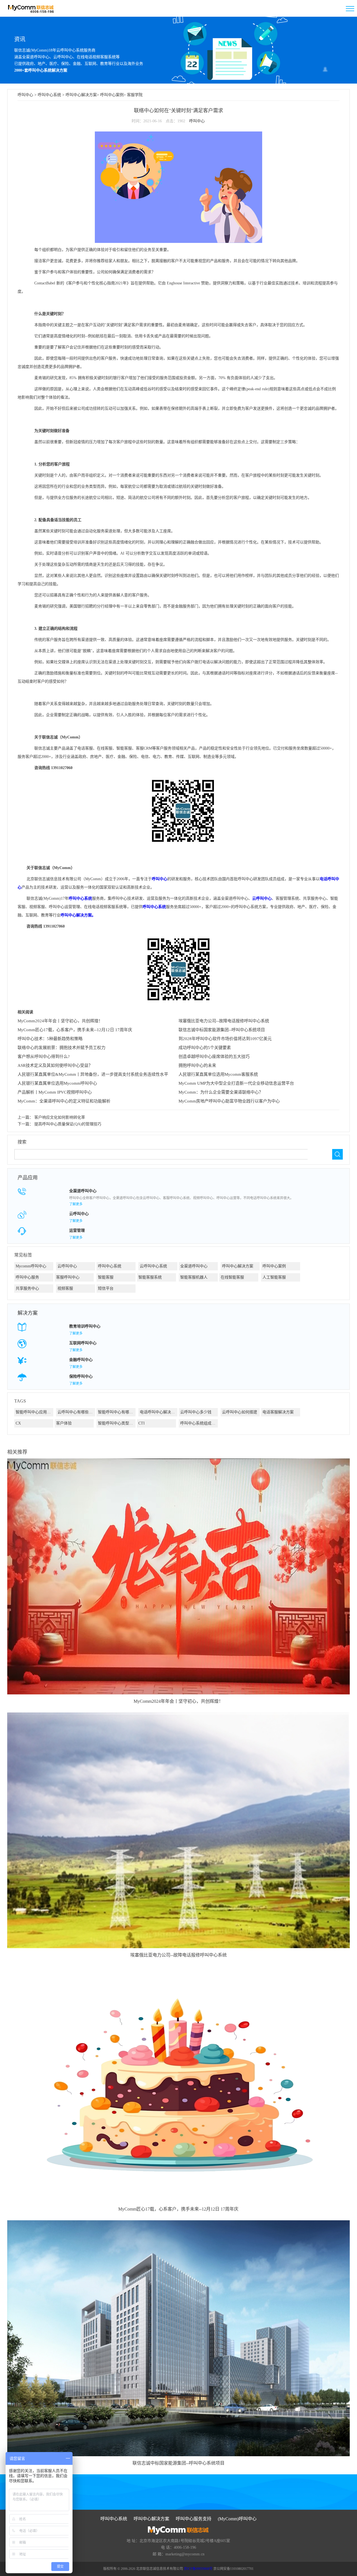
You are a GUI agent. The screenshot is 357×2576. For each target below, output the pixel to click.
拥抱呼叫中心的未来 (197, 1065)
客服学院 (135, 95)
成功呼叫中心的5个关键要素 (205, 1048)
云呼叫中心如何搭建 (240, 1412)
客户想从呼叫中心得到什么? (44, 1057)
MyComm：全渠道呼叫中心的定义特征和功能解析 (64, 1101)
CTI (142, 1423)
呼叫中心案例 (112, 95)
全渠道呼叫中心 (194, 1266)
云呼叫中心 (262, 898)
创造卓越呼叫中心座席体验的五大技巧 (214, 1057)
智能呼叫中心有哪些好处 (117, 1412)
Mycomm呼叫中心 (31, 1266)
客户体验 (64, 1423)
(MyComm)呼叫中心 (237, 2519)
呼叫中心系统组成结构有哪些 (199, 1423)
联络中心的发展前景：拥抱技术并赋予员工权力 (61, 1048)
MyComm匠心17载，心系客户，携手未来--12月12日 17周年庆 (75, 1030)
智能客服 (106, 1277)
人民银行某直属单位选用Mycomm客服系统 (218, 1074)
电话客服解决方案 (278, 1412)
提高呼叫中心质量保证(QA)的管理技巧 (68, 1124)
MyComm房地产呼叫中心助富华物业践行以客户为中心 (229, 1101)
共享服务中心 (27, 1288)
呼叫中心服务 (27, 1277)
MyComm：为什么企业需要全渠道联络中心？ (221, 1092)
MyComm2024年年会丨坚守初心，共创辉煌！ (60, 1021)
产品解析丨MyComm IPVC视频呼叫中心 (55, 1092)
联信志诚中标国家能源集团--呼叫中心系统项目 (222, 1030)
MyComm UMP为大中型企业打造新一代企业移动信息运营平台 (236, 1083)
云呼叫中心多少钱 (196, 1412)
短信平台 (106, 1288)
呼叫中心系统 (49, 95)
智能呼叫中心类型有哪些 (117, 1423)
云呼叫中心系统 (153, 1266)
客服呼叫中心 (68, 1277)
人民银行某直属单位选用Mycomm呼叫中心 (57, 1083)
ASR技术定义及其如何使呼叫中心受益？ (55, 1065)
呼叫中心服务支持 (194, 2519)
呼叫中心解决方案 (81, 95)
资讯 (20, 39)
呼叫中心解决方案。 (78, 915)
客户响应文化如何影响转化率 (60, 1117)
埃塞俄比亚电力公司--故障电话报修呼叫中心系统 (224, 1021)
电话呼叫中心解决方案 (159, 1412)
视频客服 (65, 1288)
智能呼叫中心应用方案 (34, 1412)
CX (18, 1423)
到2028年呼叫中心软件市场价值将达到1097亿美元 (225, 1039)
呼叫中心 (25, 95)
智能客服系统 (150, 1277)
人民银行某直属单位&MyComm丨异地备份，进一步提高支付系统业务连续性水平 (93, 1074)
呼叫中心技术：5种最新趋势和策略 (50, 1039)
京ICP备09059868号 (198, 2569)
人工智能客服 (274, 1277)
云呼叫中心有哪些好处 (76, 1412)
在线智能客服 (232, 1277)
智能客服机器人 (194, 1277)
